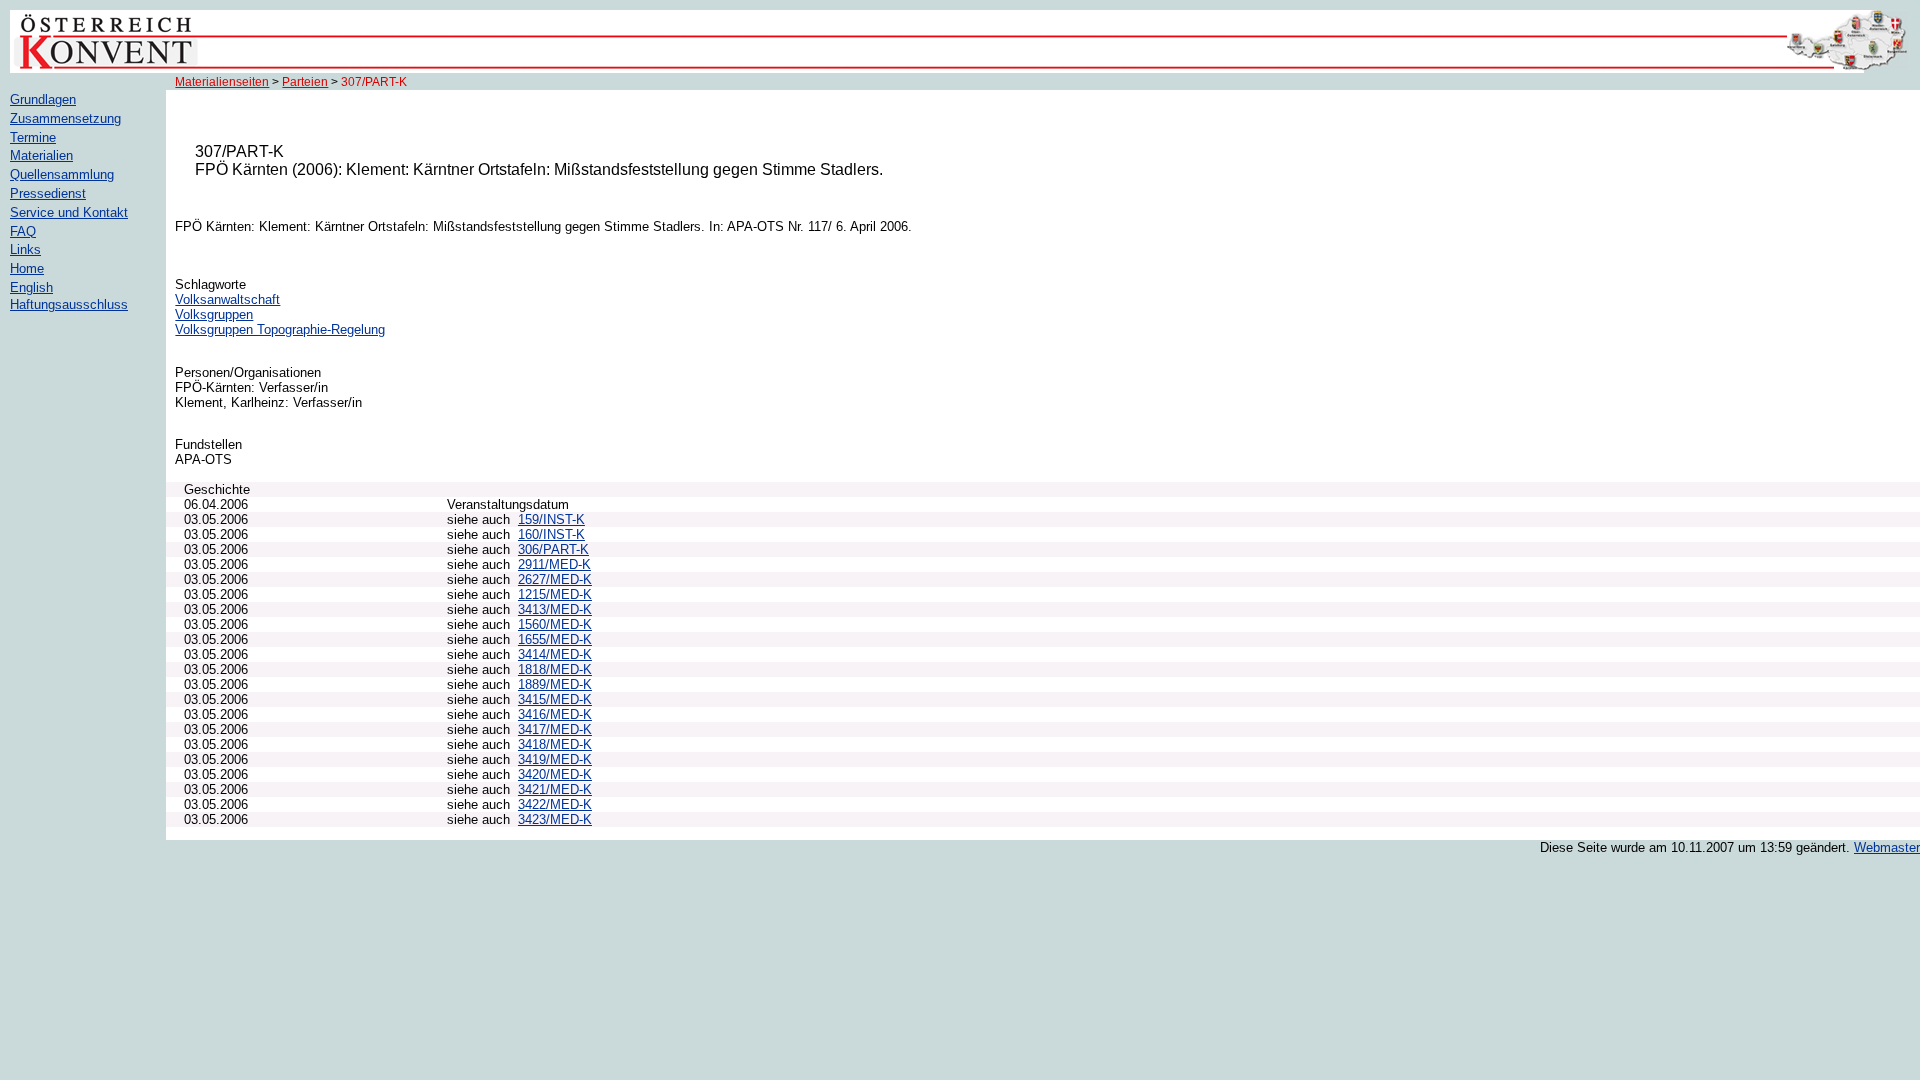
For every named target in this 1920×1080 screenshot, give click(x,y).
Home (27, 268)
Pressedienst (48, 193)
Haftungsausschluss (69, 304)
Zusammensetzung (65, 118)
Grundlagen (43, 99)
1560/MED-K (555, 624)
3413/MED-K (555, 609)
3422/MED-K (555, 804)
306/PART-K (553, 549)
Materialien (41, 155)
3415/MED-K (555, 699)
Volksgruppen (214, 314)
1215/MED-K (555, 594)
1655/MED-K (555, 639)
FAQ (23, 231)
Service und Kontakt (69, 212)
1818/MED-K (555, 669)
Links (25, 249)
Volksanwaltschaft (227, 299)
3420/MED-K (555, 774)
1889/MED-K (555, 684)
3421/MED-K (555, 789)
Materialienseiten (222, 82)
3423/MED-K (555, 819)
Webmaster (1887, 847)
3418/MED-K (555, 744)
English (31, 287)
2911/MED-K (554, 564)
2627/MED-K (555, 579)
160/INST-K (551, 534)
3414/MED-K (555, 654)
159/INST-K (551, 519)
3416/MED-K (555, 714)
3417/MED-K (555, 729)
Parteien (305, 82)
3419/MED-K (555, 759)
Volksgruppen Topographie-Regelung (280, 329)
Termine (33, 137)
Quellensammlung (62, 174)
